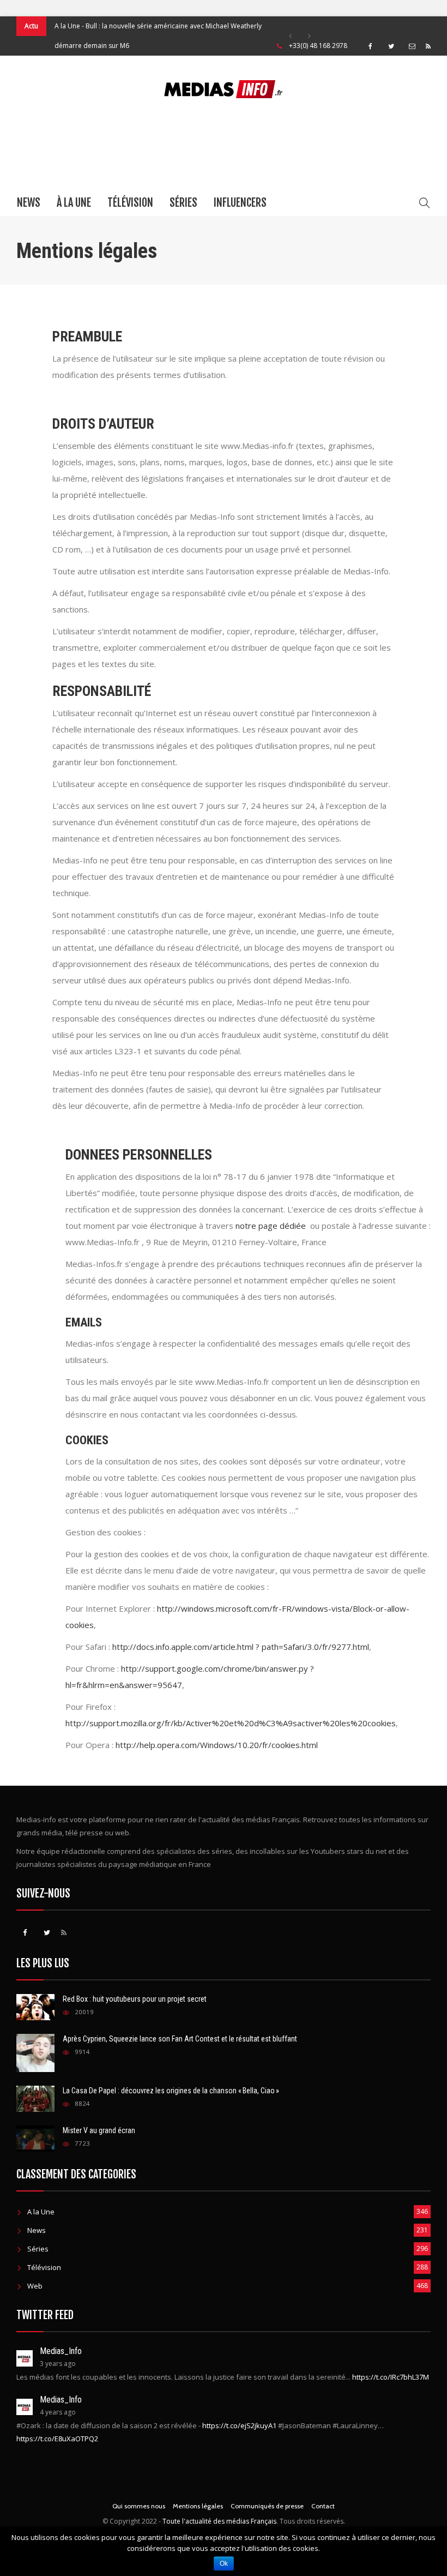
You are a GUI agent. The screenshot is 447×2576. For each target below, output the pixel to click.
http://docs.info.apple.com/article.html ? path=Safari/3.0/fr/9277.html (241, 1647)
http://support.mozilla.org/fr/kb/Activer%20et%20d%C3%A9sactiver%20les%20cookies (231, 1723)
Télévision (130, 203)
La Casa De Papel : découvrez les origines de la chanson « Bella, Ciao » (171, 2091)
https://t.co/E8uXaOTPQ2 (57, 2439)
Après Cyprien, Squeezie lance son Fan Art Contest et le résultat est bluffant (180, 2039)
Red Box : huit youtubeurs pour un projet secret (135, 1999)
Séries (183, 203)
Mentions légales (198, 2506)
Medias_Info (61, 2351)
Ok (224, 2563)
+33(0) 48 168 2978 (318, 46)
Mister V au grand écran (99, 2130)
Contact (323, 2506)
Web (35, 2286)
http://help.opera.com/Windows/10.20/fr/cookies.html (217, 1745)
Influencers (240, 203)
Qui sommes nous (139, 2506)
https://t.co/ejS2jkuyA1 (239, 2425)
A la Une (67, 26)
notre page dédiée (271, 1226)
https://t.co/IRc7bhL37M (391, 2377)
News (29, 203)
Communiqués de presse (267, 2506)
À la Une (74, 203)
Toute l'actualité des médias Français (219, 2521)
